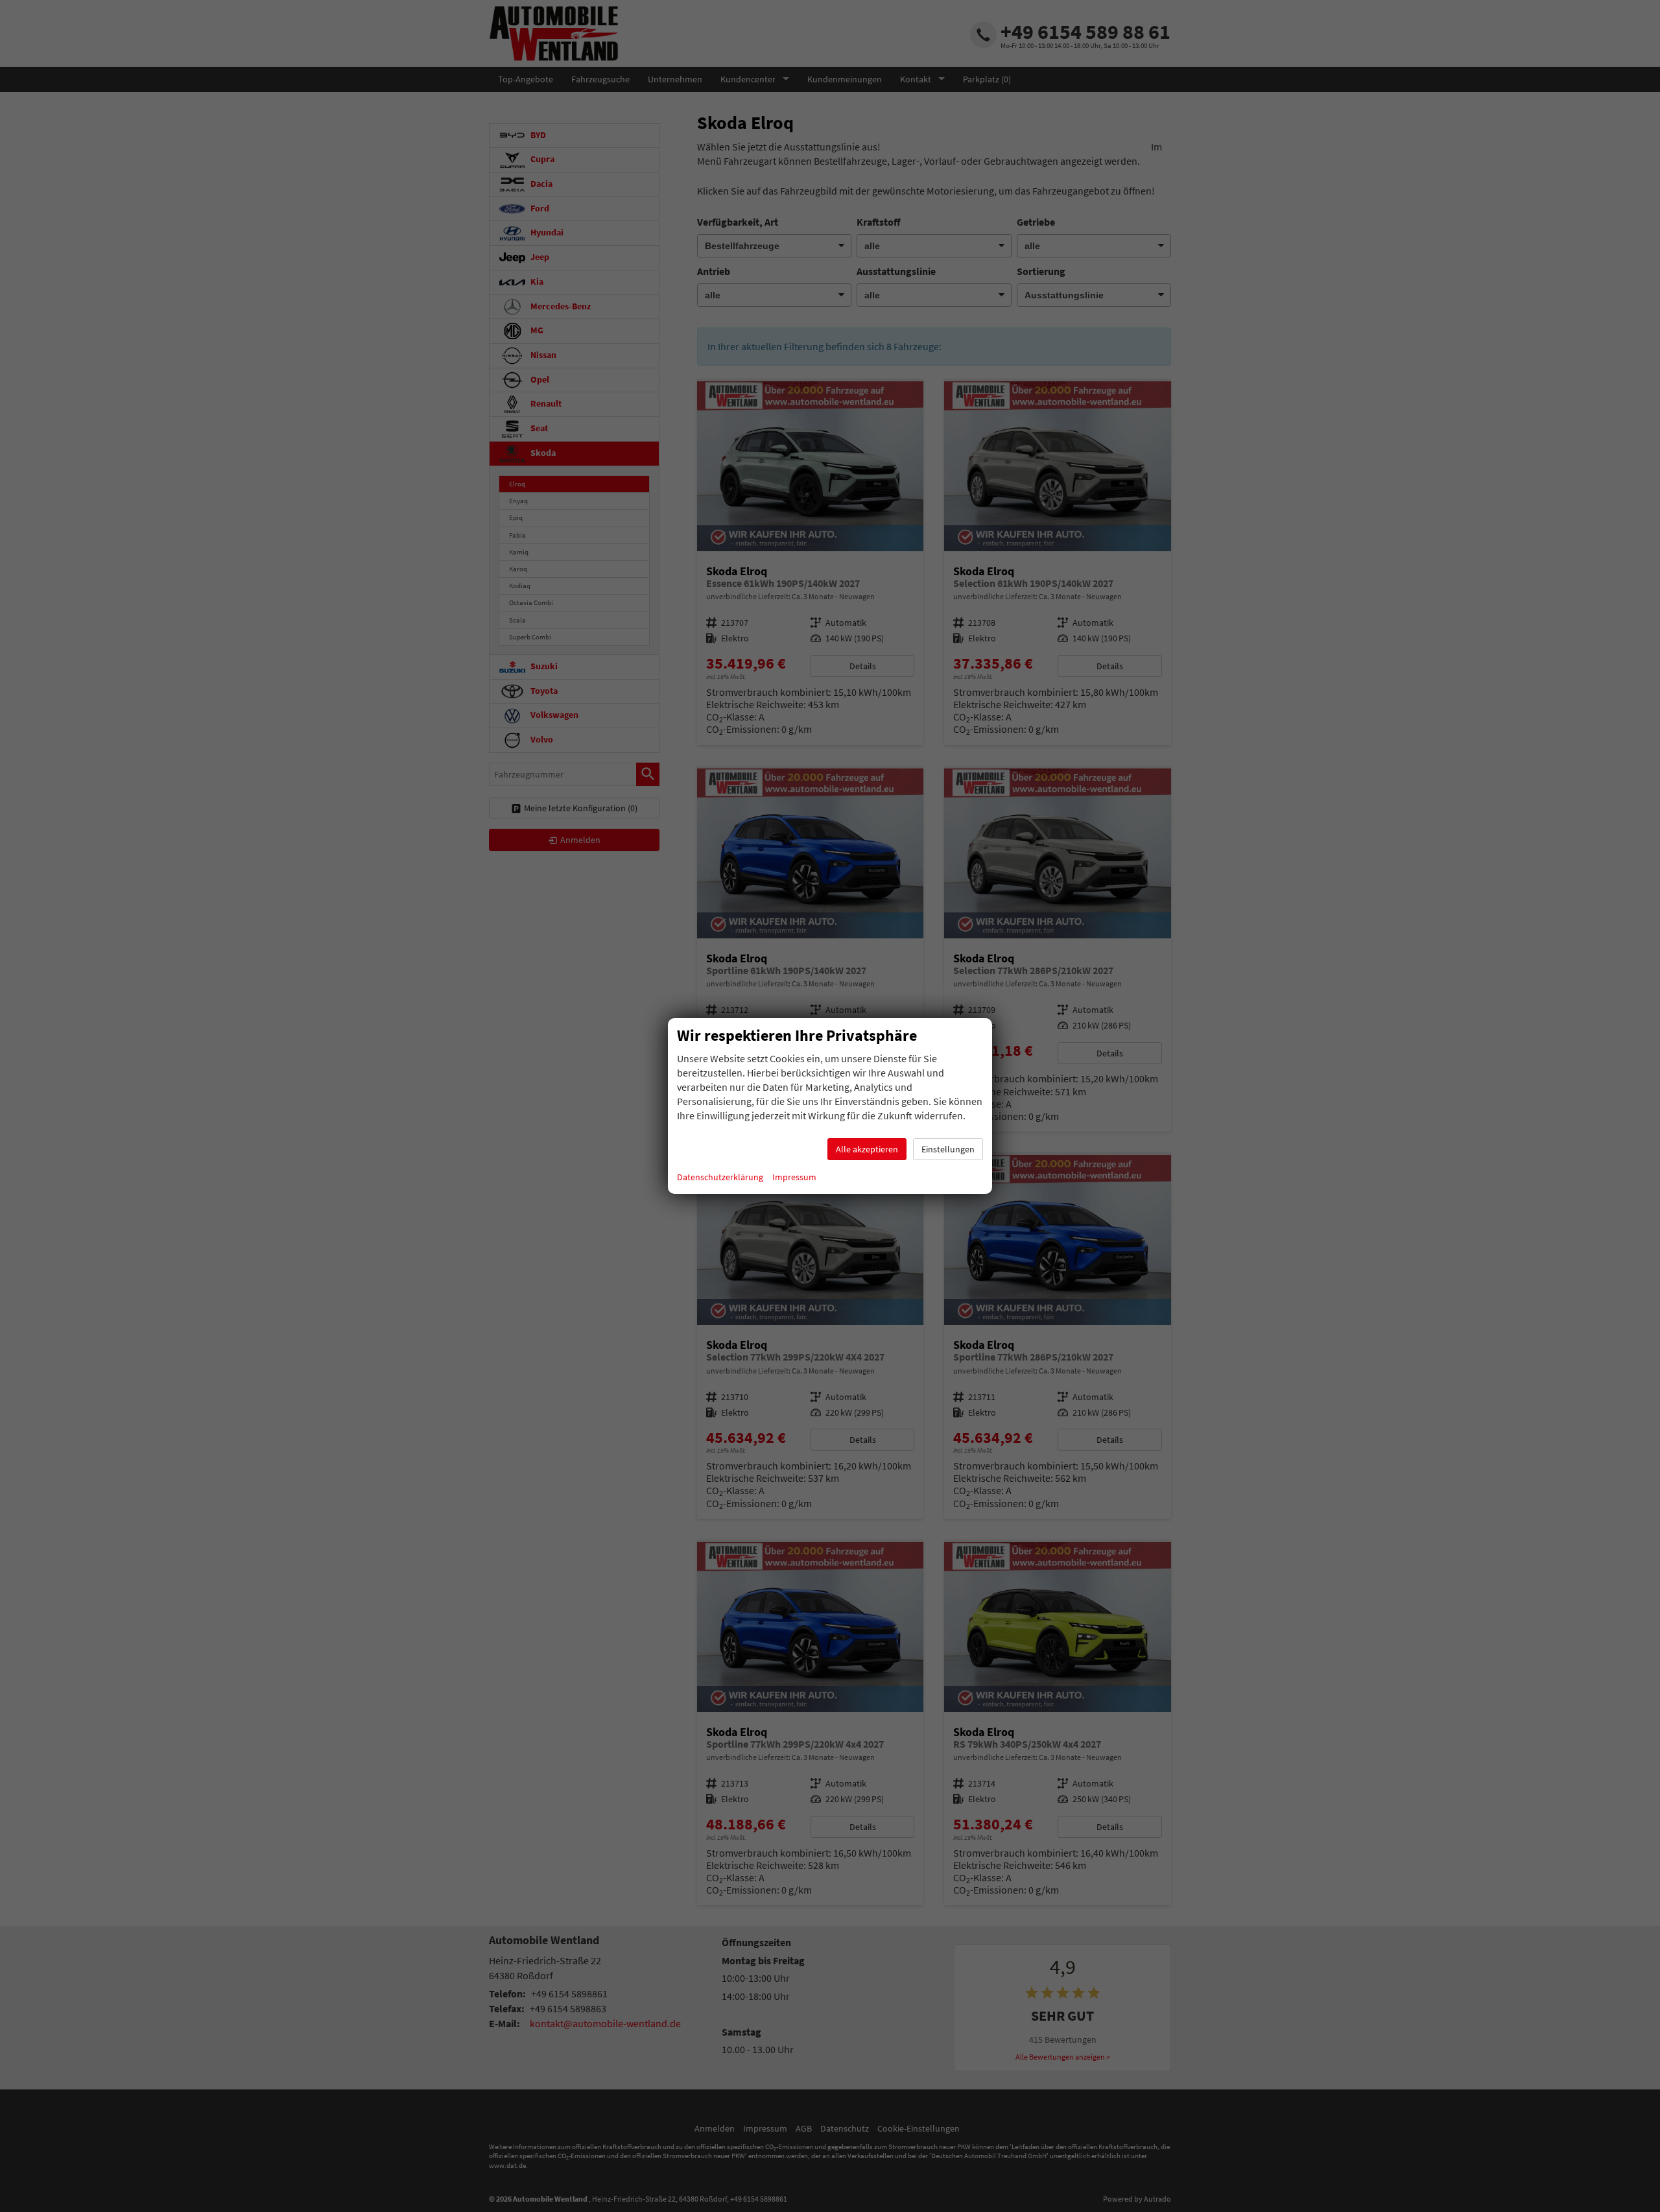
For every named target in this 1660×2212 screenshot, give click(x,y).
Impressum (794, 1177)
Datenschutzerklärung (720, 1177)
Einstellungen (948, 1149)
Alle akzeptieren (867, 1149)
